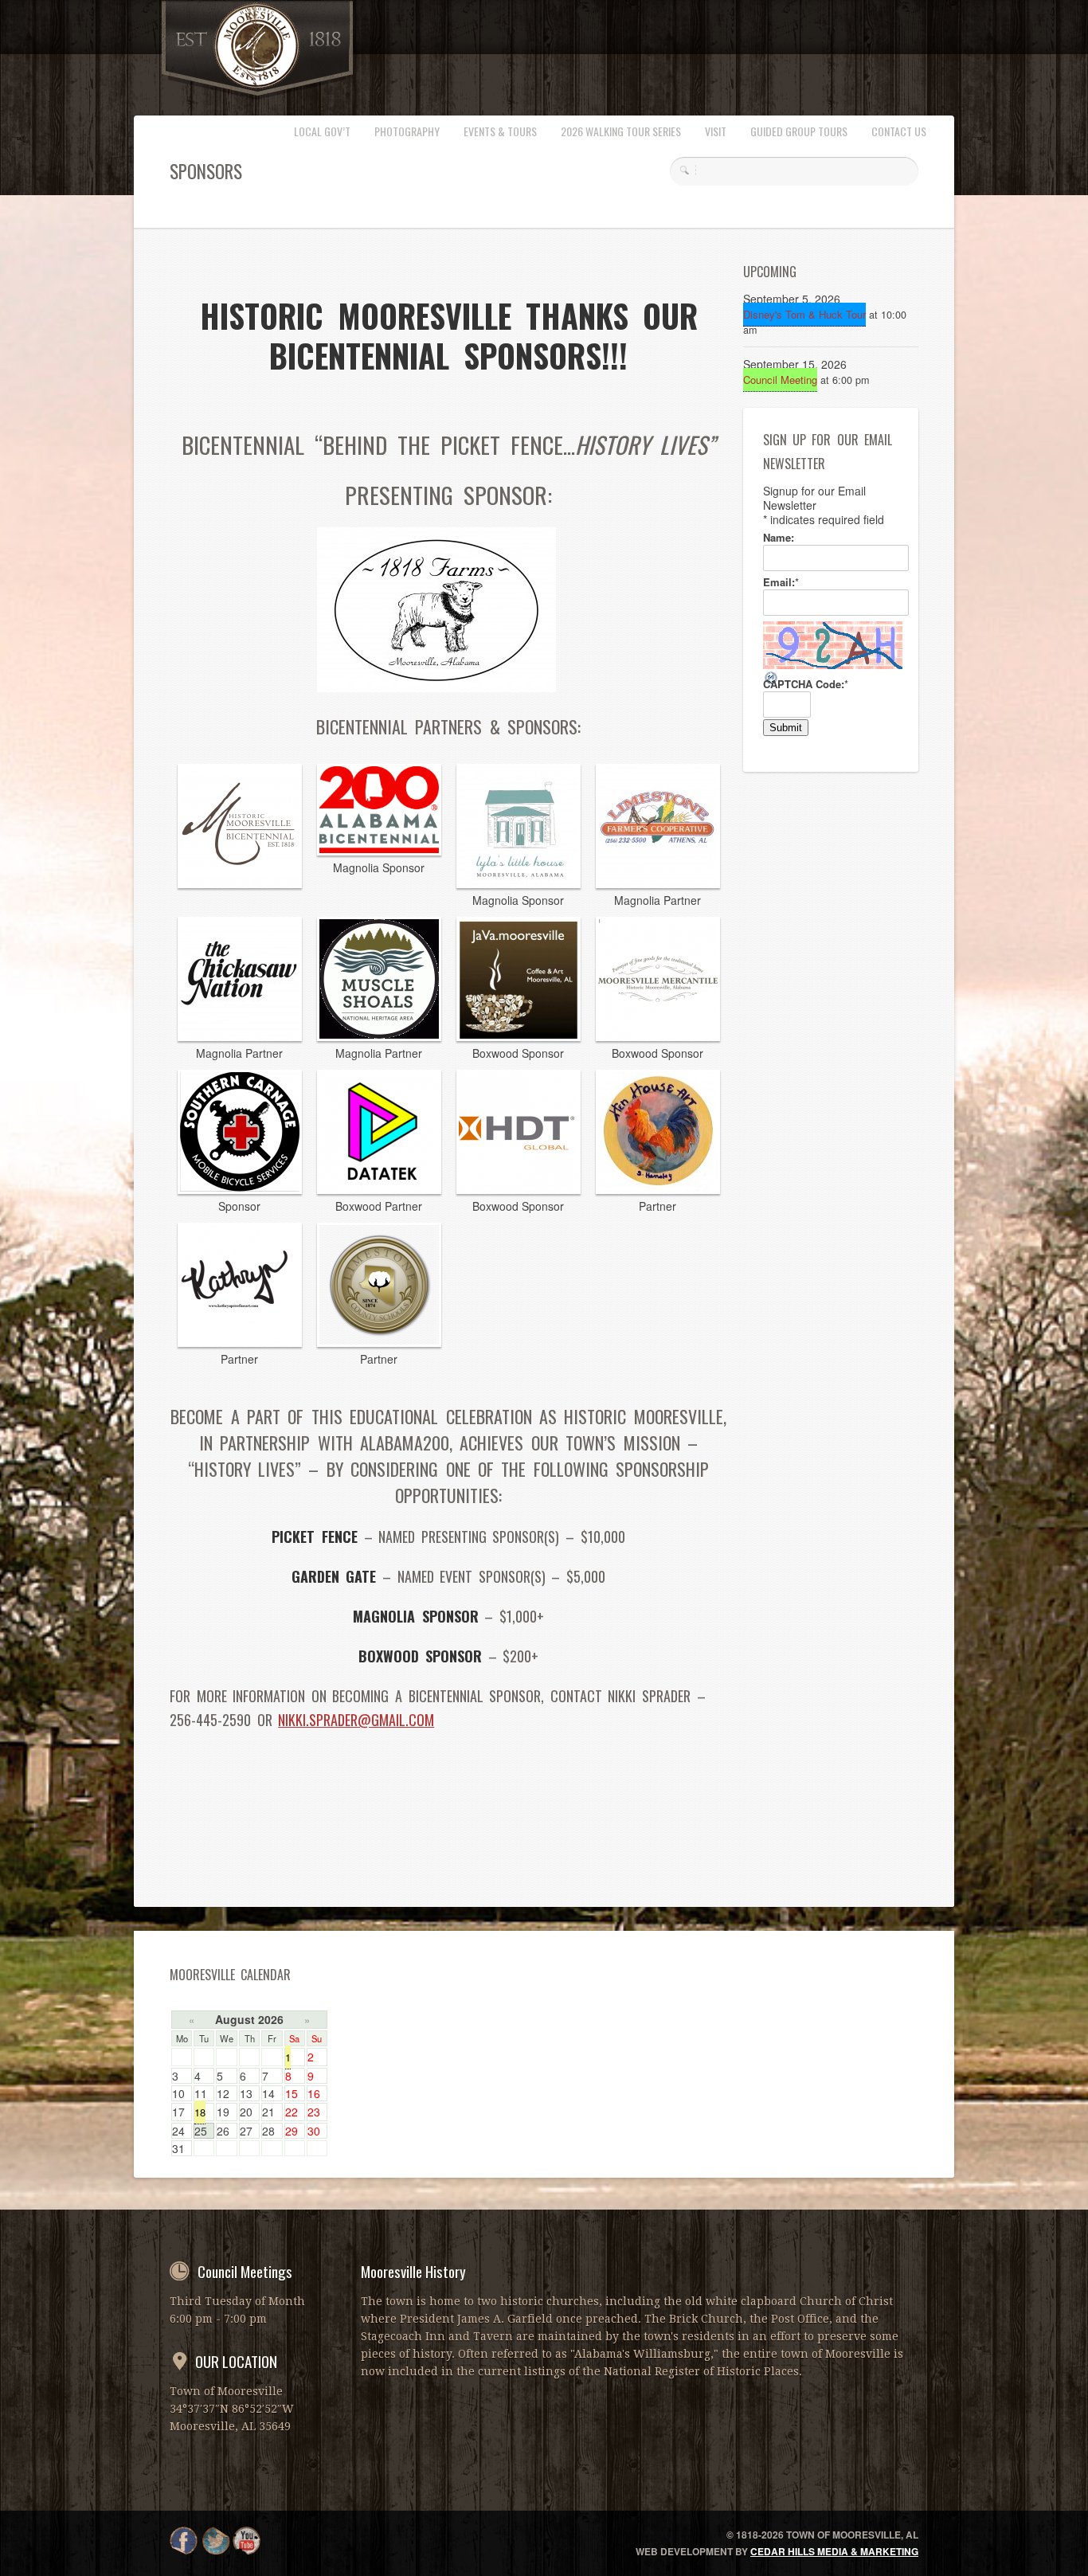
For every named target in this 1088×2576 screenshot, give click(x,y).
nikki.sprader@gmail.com (356, 1720)
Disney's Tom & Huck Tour (804, 314)
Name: (779, 538)
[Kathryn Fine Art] (240, 1342)
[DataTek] (379, 1189)
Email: (781, 582)
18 (200, 2112)
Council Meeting (780, 380)
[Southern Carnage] (240, 1189)
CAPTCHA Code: (806, 684)
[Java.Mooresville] (519, 1036)
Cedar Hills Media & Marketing (834, 2551)
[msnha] (379, 1036)
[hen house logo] (658, 1189)
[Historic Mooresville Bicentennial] (240, 883)
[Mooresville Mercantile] (658, 1036)
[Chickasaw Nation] (240, 1036)
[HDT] (519, 1189)
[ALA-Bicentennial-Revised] (379, 851)
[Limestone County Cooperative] (658, 883)
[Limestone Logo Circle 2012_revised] (379, 1342)
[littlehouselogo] (519, 883)
